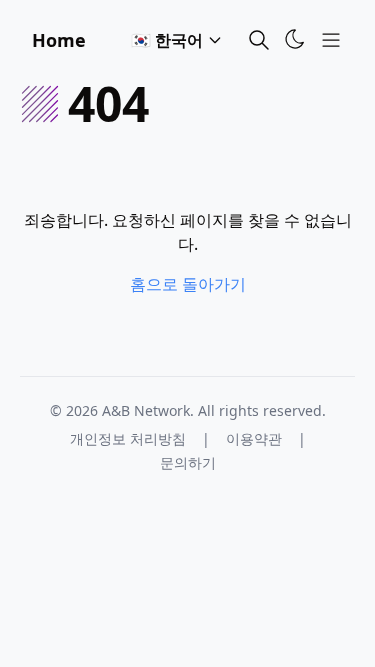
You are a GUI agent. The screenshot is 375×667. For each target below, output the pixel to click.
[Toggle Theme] (295, 39)
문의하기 (188, 462)
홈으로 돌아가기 (188, 284)
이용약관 (254, 438)
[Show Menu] (331, 40)
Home (59, 40)
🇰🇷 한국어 (167, 40)
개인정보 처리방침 (128, 438)
